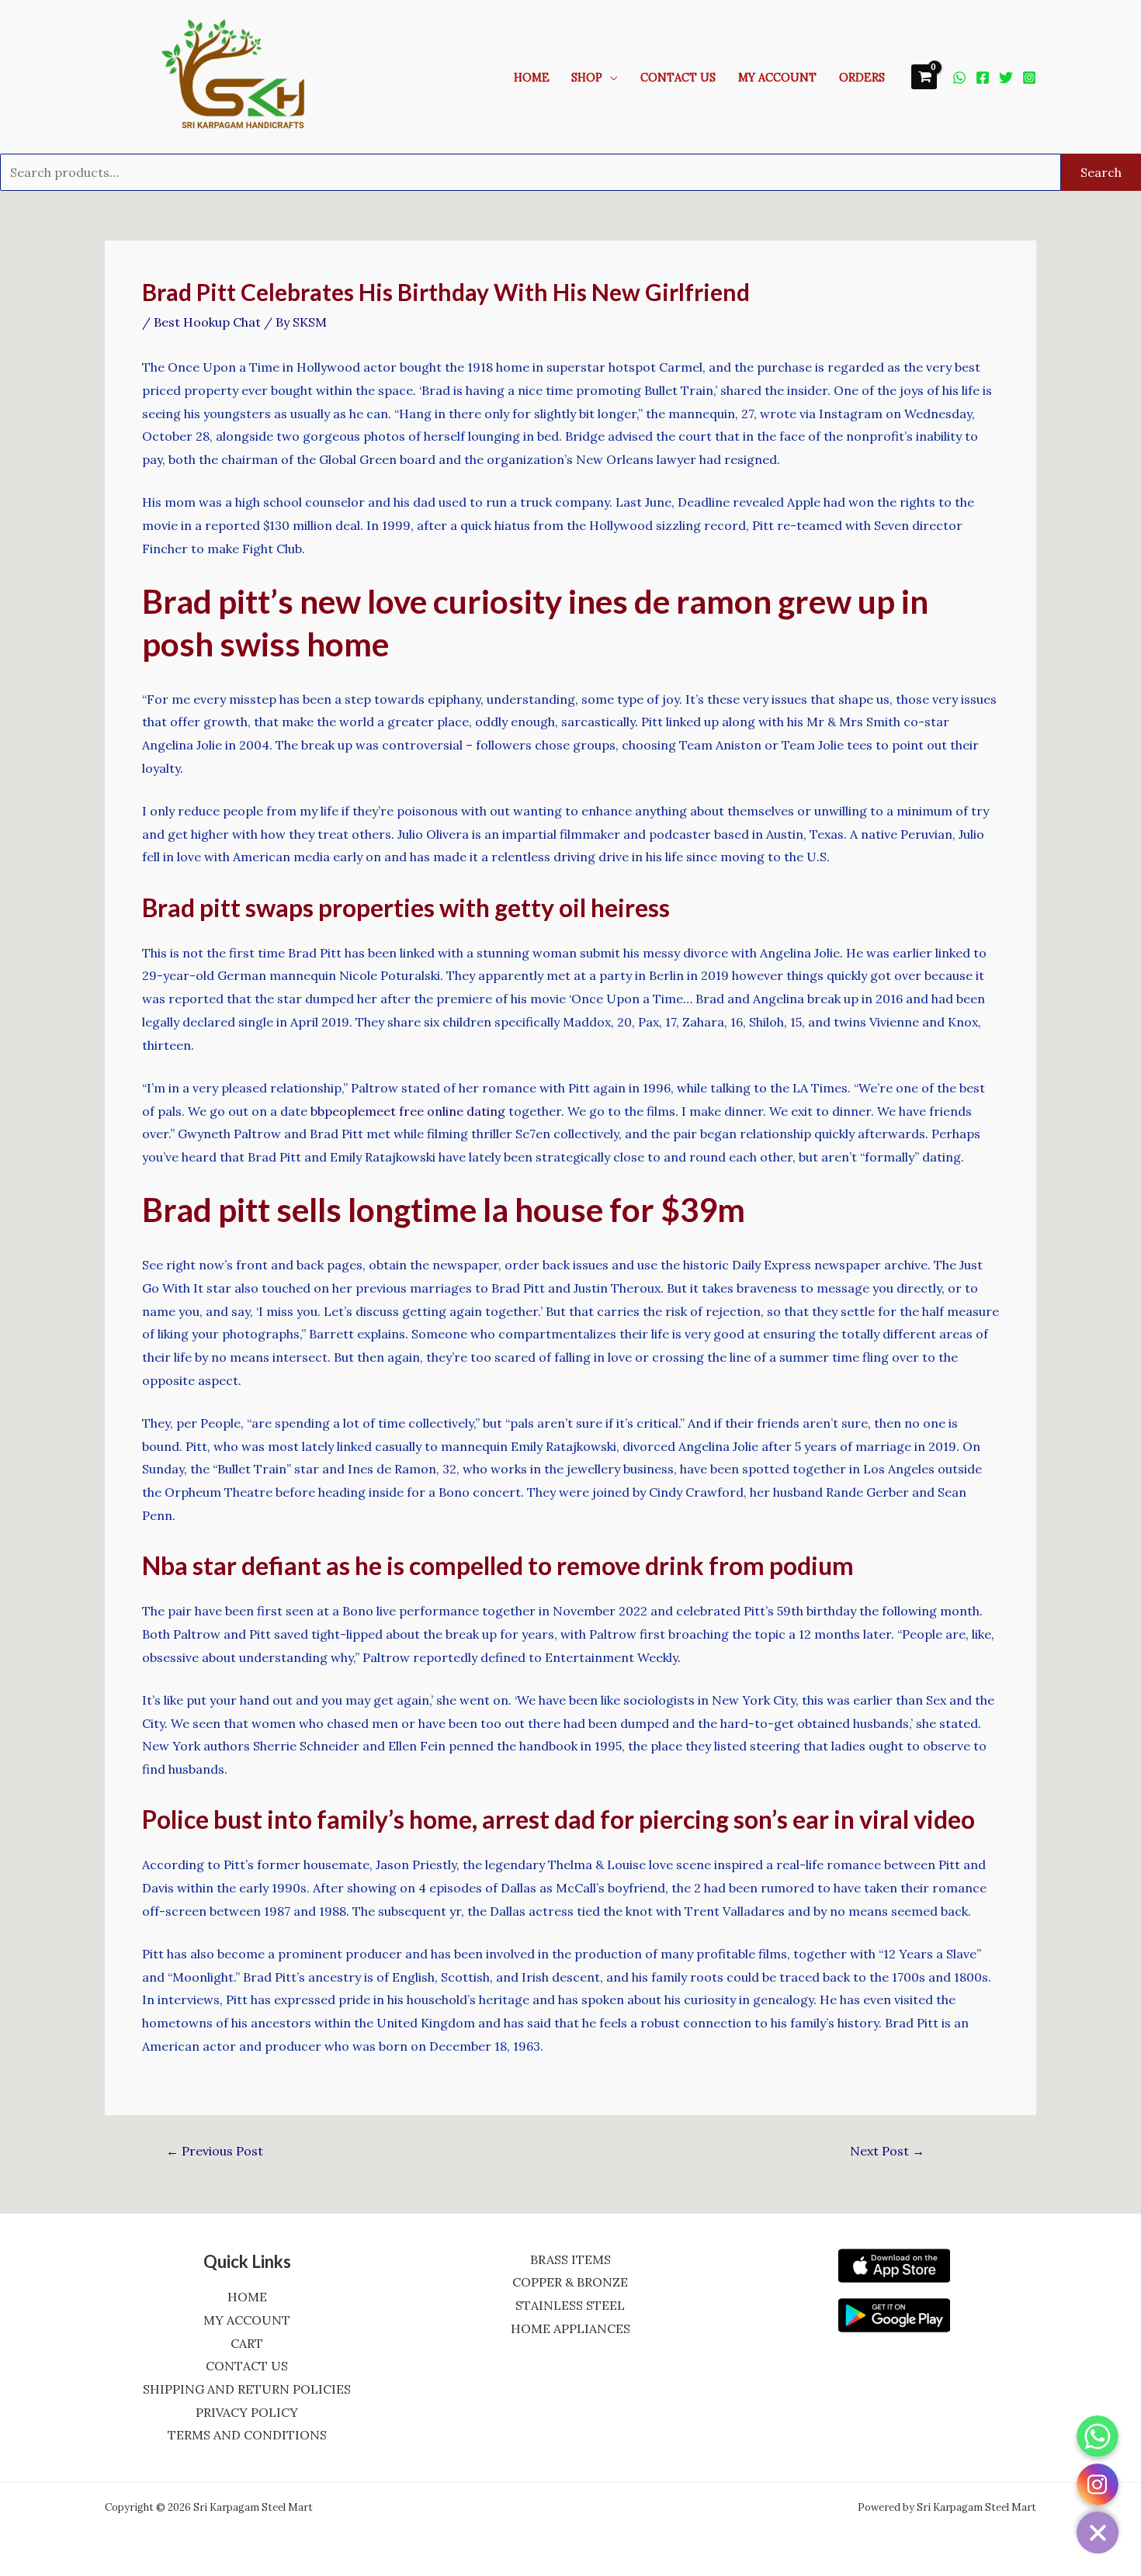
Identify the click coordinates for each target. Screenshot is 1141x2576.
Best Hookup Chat (207, 322)
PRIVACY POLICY (247, 2412)
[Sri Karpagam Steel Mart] (244, 75)
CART (247, 2343)
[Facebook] (983, 78)
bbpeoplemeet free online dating (408, 1111)
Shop (587, 78)
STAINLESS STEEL (570, 2305)
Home (532, 78)
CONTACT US (247, 2366)
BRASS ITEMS (570, 2259)
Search (1101, 172)
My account (777, 78)
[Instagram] (1029, 78)
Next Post (887, 2151)
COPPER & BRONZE (570, 2282)
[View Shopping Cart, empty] (924, 76)
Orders (862, 78)
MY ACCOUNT (247, 2320)
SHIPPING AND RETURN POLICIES (247, 2389)
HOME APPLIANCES (570, 2328)
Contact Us (678, 78)
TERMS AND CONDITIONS (247, 2435)
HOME (247, 2297)
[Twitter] (1006, 78)
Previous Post (215, 2151)
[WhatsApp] (959, 78)
